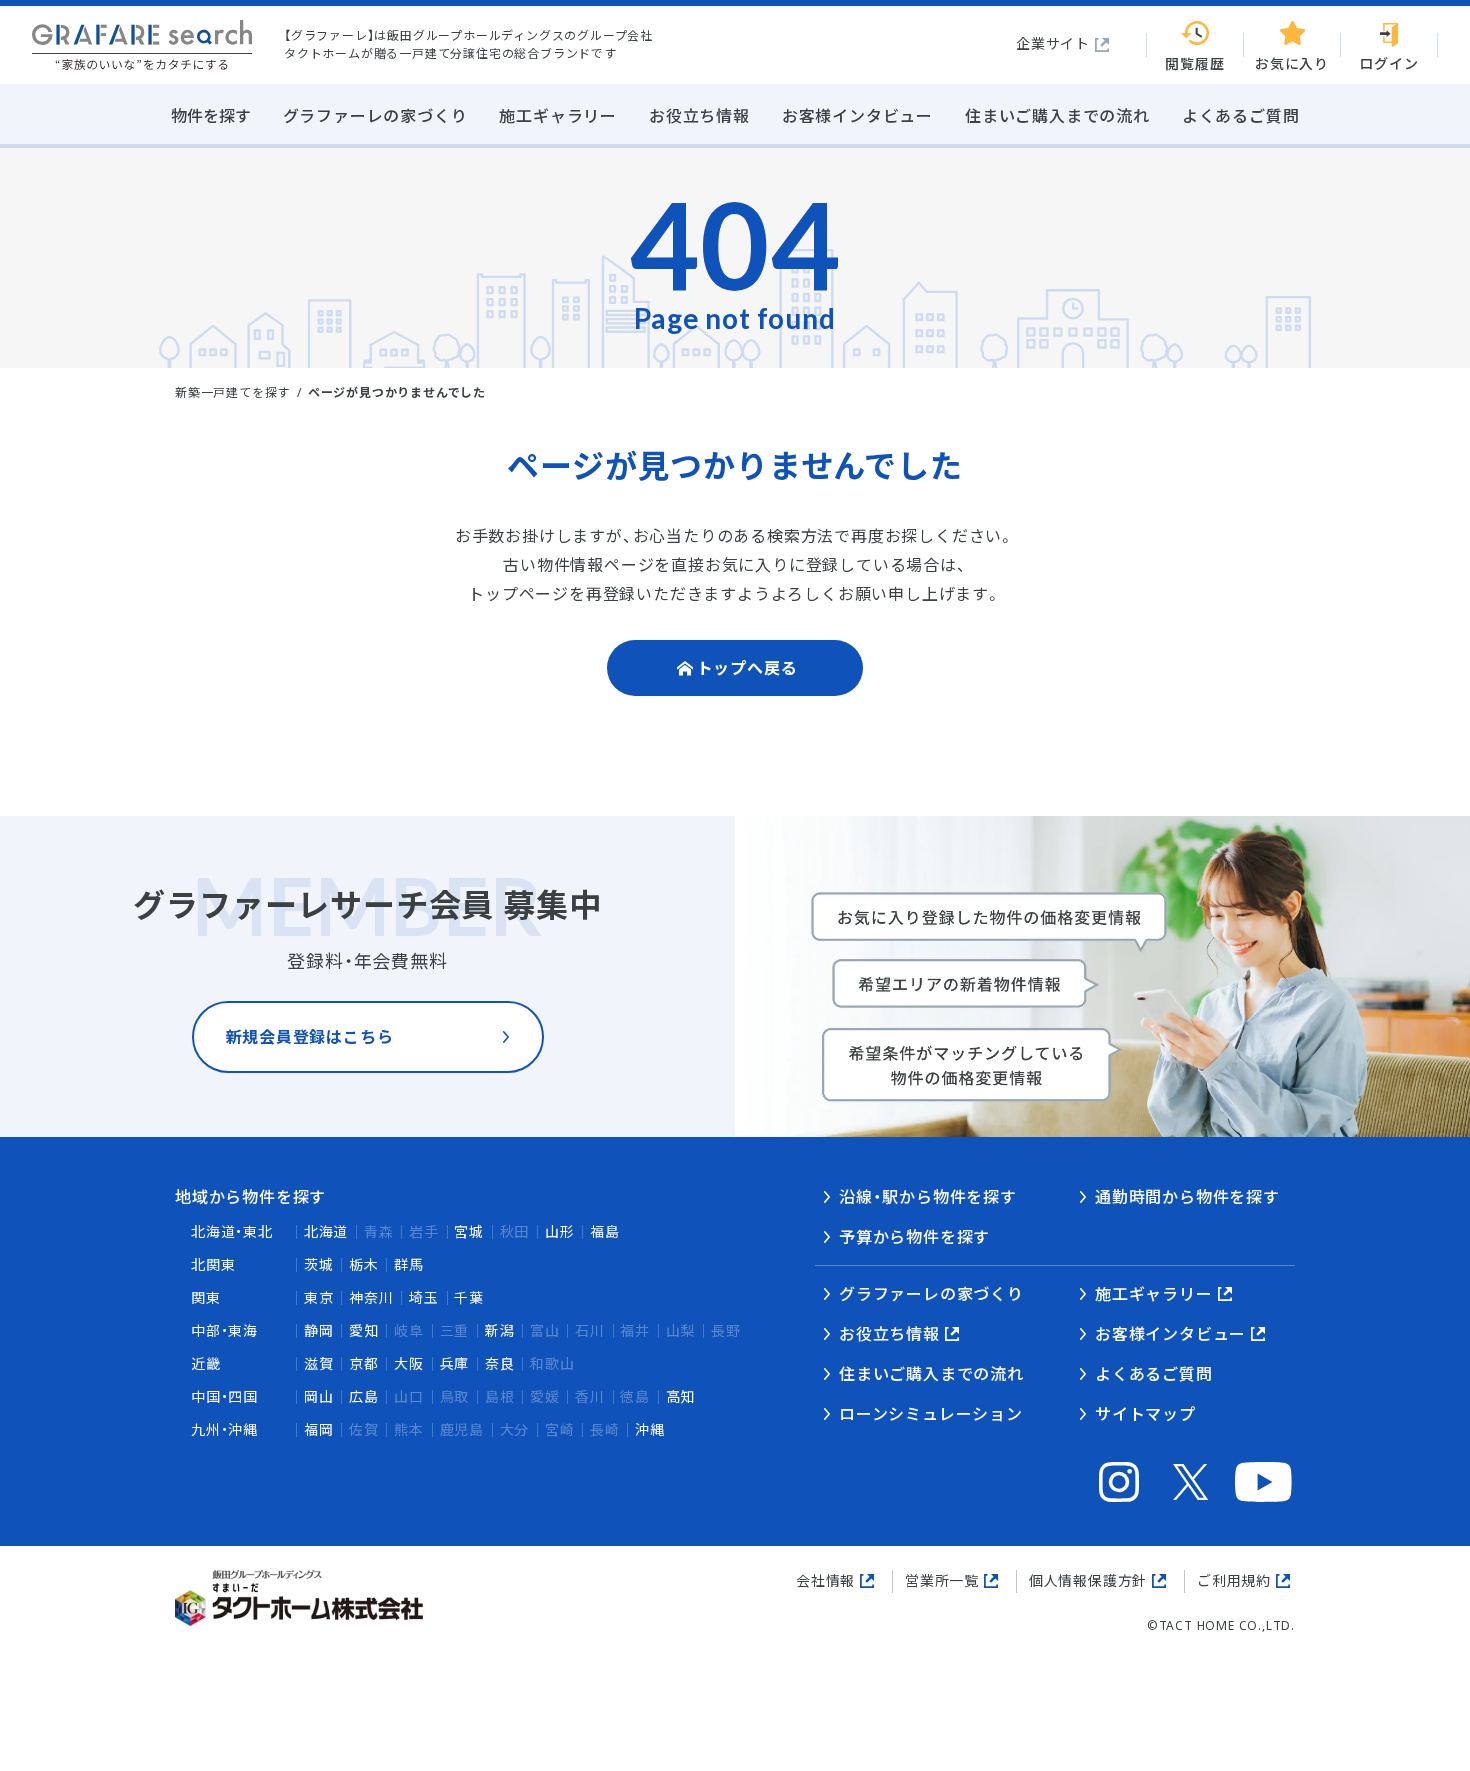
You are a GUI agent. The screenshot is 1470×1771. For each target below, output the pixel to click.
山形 (560, 1231)
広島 (364, 1396)
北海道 (326, 1231)
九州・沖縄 (224, 1429)
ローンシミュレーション (931, 1414)
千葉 (469, 1297)
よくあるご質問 (1154, 1374)
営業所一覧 (942, 1580)
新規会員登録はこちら (310, 1037)
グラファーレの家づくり (931, 1294)
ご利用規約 (1234, 1580)
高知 (681, 1396)
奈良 (500, 1363)
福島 (605, 1231)
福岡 (319, 1429)
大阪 (409, 1363)
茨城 (319, 1264)
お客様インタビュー (1170, 1334)
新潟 (500, 1330)
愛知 (364, 1330)
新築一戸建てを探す (232, 392)
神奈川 (371, 1297)
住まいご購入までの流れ (931, 1374)
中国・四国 (224, 1396)
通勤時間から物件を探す (1187, 1197)
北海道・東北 (232, 1231)
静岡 (319, 1330)
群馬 (409, 1264)
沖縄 (650, 1429)
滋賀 (319, 1363)
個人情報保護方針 (1088, 1580)
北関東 (213, 1264)
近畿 (206, 1363)
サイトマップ (1145, 1414)
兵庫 (455, 1363)
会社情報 (825, 1580)
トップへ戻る (747, 668)
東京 (319, 1297)
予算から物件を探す (914, 1237)
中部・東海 (224, 1330)
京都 (364, 1363)
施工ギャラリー (1154, 1294)
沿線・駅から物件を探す (928, 1197)
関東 (206, 1297)
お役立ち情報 (889, 1334)
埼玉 (424, 1297)
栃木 (364, 1264)
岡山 (319, 1396)
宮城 (469, 1231)
